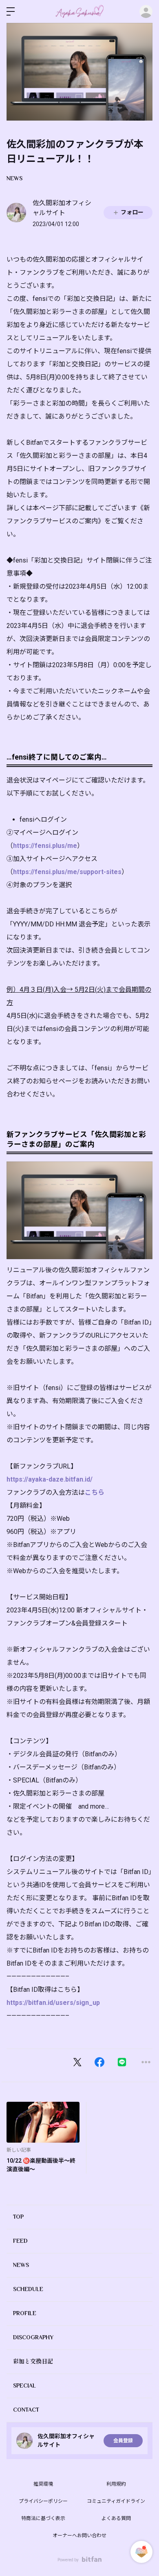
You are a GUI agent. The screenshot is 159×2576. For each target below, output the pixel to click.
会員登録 (123, 2441)
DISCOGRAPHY (33, 2337)
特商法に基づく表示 (43, 2518)
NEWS (14, 178)
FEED (20, 2241)
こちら (95, 1492)
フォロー (132, 212)
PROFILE (25, 2313)
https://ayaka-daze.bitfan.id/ (50, 1479)
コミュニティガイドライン (116, 2501)
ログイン (146, 11)
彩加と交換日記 (33, 2361)
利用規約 (116, 2484)
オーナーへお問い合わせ (79, 2536)
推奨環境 (43, 2484)
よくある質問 (116, 2518)
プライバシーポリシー (43, 2501)
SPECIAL (24, 2385)
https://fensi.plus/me (45, 846)
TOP (18, 2217)
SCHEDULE (28, 2289)
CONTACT (26, 2410)
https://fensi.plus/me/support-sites (67, 872)
